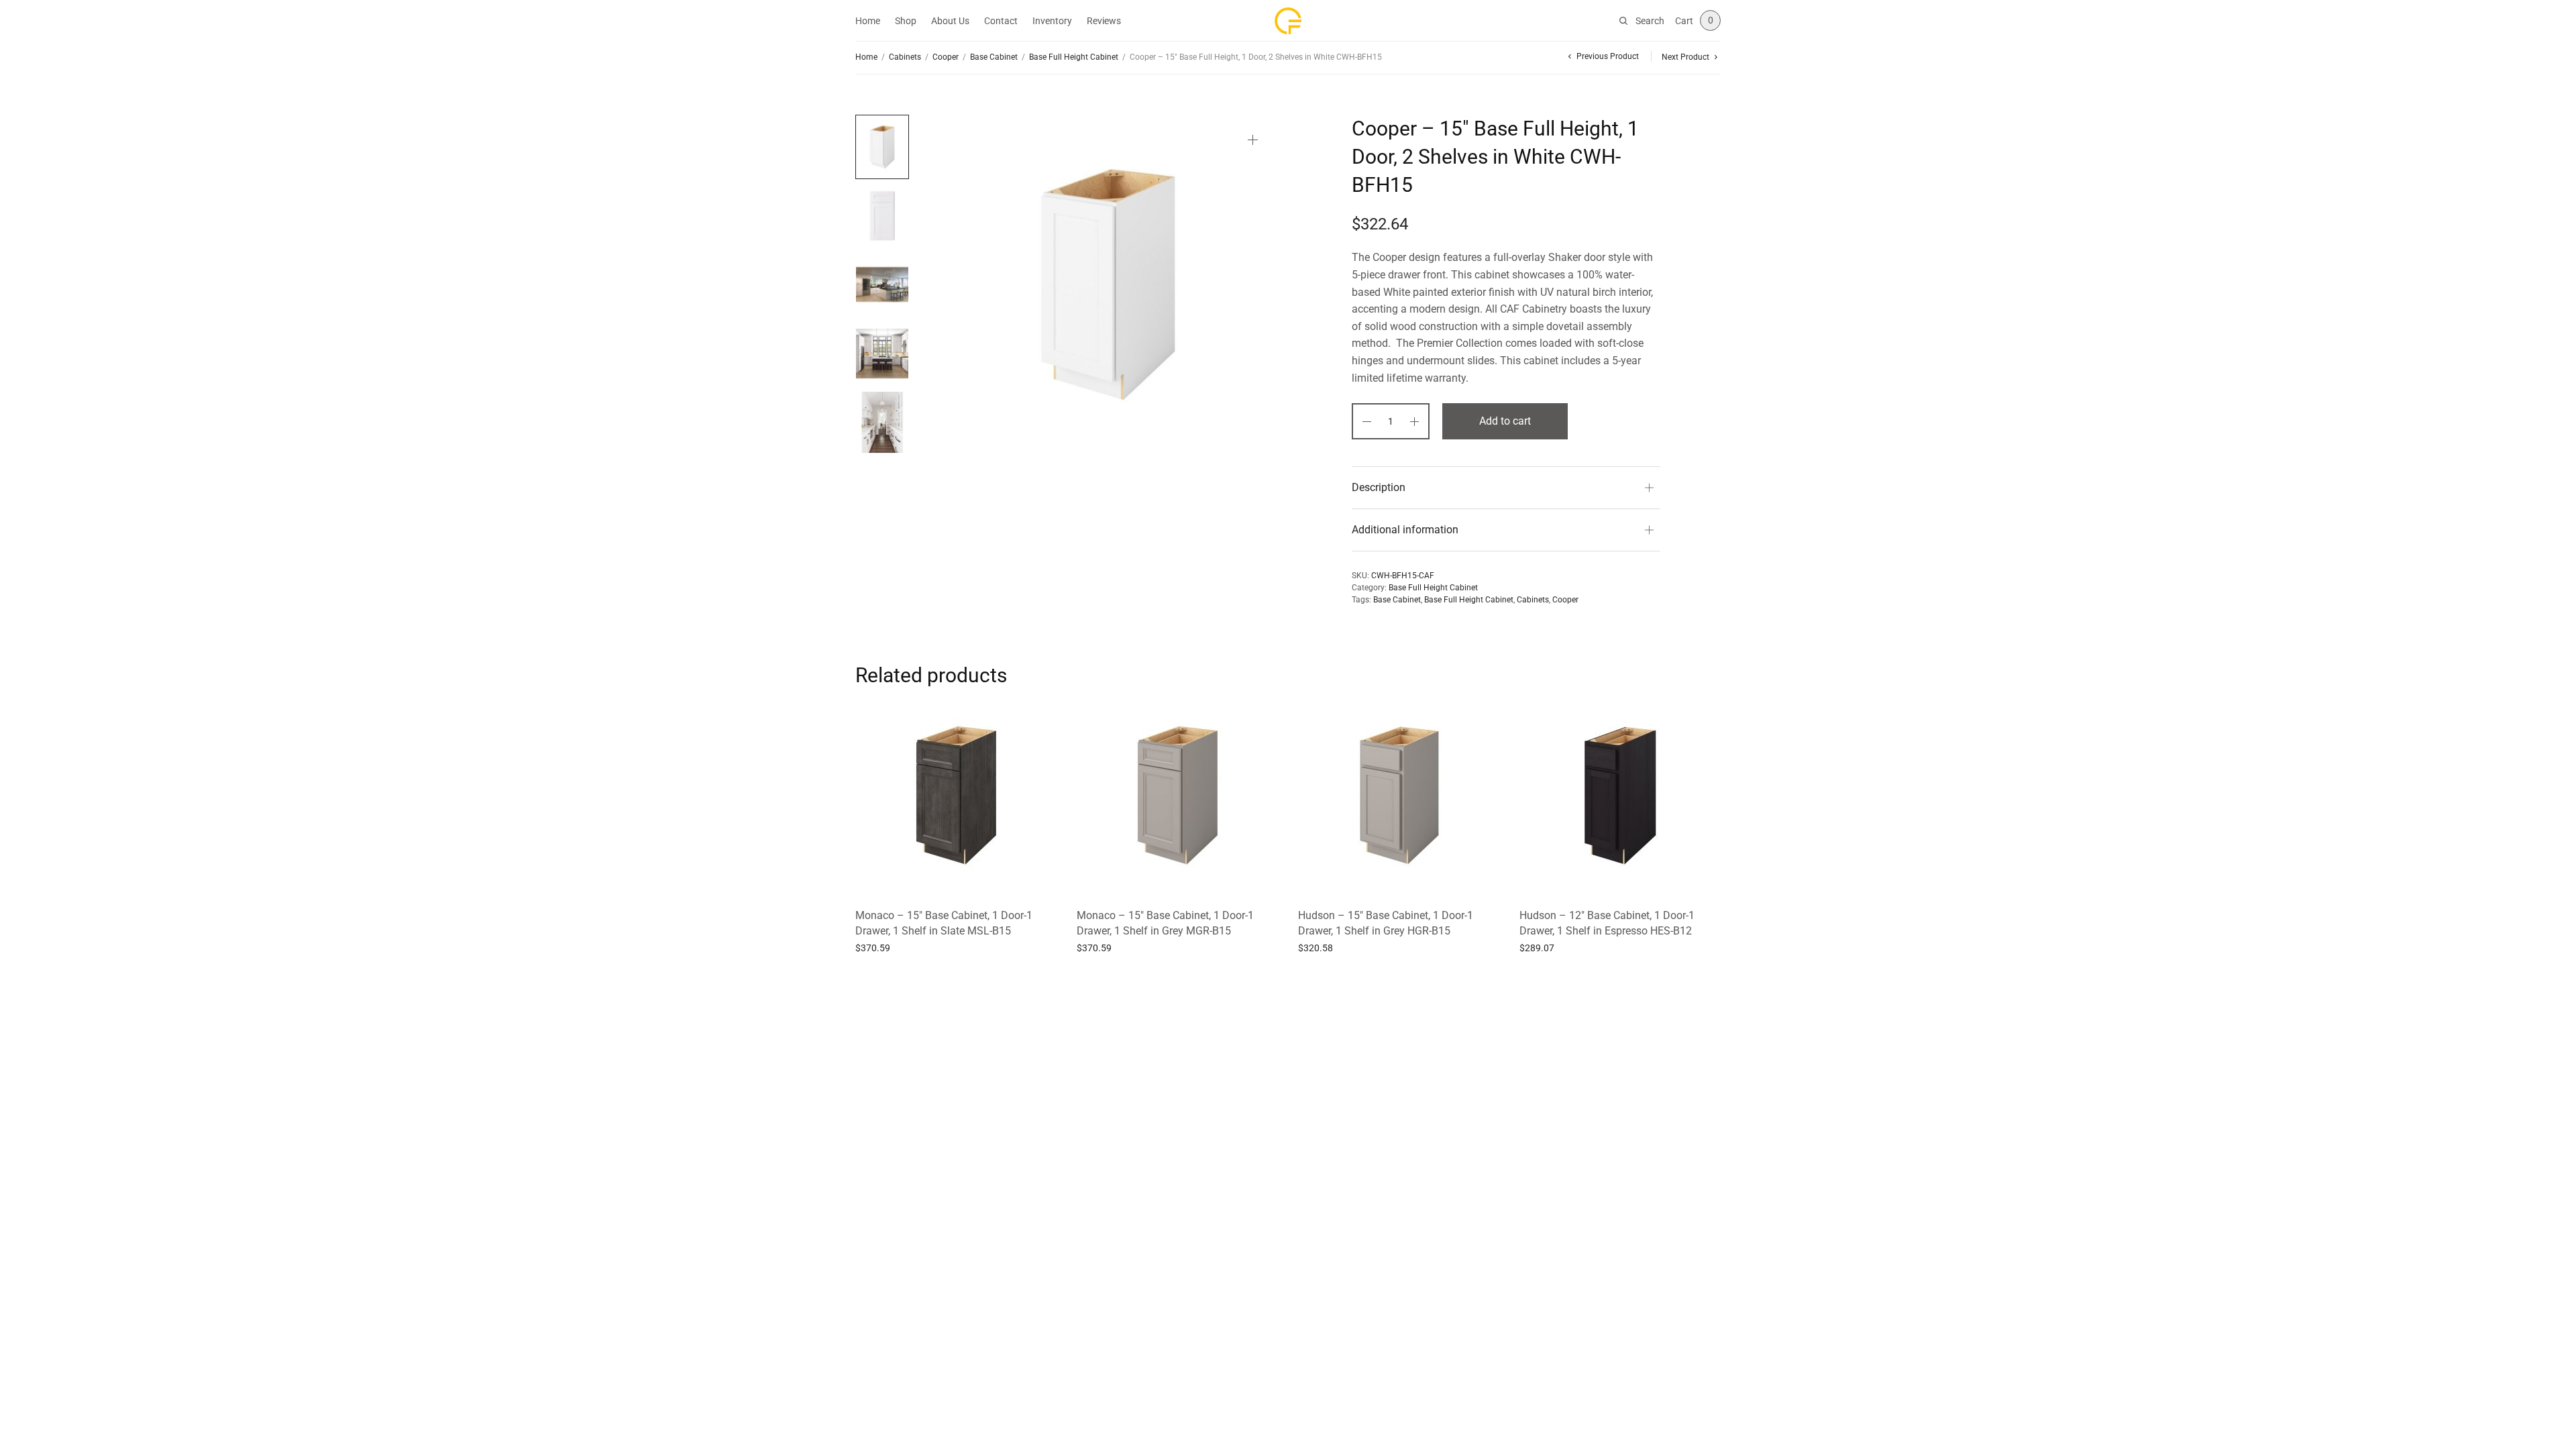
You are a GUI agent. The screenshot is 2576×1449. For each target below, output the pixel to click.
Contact (1001, 21)
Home (868, 21)
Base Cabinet (994, 57)
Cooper (946, 57)
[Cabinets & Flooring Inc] (1288, 21)
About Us (950, 21)
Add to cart (1505, 421)
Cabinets (905, 57)
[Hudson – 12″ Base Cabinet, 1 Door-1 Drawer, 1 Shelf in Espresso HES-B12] (1620, 796)
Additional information (1405, 530)
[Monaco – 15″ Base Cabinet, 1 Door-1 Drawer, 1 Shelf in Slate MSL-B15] (956, 796)
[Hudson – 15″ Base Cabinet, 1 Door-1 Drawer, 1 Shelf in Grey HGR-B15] (1399, 796)
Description (1379, 487)
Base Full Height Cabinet (1074, 57)
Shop (906, 21)
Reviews (1104, 21)
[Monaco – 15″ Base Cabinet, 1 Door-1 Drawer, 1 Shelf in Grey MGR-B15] (1177, 796)
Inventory (1052, 21)
